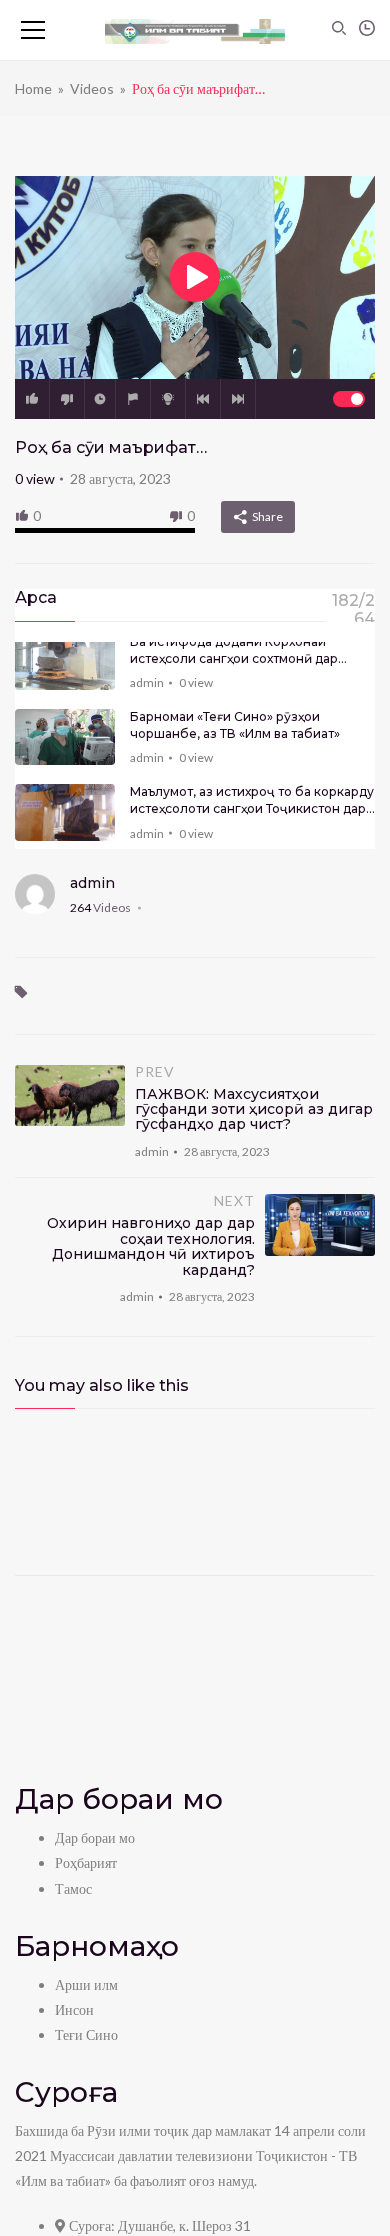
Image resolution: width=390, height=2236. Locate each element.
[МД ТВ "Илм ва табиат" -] (195, 30)
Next (238, 399)
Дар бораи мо (95, 1837)
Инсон (74, 2009)
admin (147, 682)
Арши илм (86, 1984)
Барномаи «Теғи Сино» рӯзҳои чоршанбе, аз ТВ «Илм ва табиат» (235, 725)
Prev (203, 399)
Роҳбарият (86, 1862)
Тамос (73, 1888)
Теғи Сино (86, 2034)
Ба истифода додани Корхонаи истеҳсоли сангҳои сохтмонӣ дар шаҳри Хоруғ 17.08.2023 (234, 651)
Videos (92, 88)
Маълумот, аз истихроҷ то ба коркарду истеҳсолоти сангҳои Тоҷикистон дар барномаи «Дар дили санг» (252, 801)
